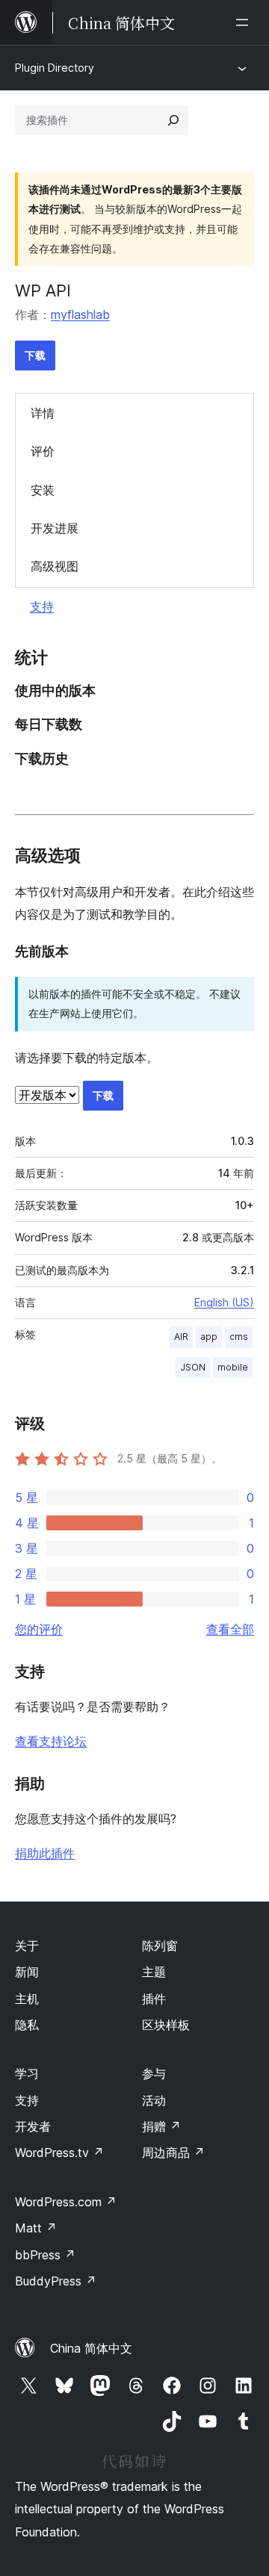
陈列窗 (160, 1946)
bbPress (45, 2255)
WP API (43, 291)
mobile (233, 1367)
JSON (193, 1367)
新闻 (27, 1972)
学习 (27, 2073)
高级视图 (55, 566)
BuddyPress (56, 2281)
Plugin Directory (55, 68)
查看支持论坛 (51, 1741)
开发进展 (55, 528)
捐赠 (161, 2126)
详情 (43, 413)
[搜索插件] (173, 120)
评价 (43, 451)
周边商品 (173, 2153)
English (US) (224, 1302)
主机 (27, 1999)
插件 (154, 1999)
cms (239, 1337)
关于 (27, 1946)
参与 (154, 2073)
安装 (43, 490)
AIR (181, 1337)
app (209, 1337)
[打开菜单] (245, 22)
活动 (154, 2100)
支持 (42, 606)
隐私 (27, 2025)
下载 (35, 355)
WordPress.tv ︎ (59, 2153)
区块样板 (166, 2025)
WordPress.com (66, 2202)
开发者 (33, 2126)
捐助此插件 (45, 1853)
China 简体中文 (91, 2348)
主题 (154, 1972)
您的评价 (39, 1629)
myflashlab (80, 314)
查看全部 (230, 1629)
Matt (36, 2228)
